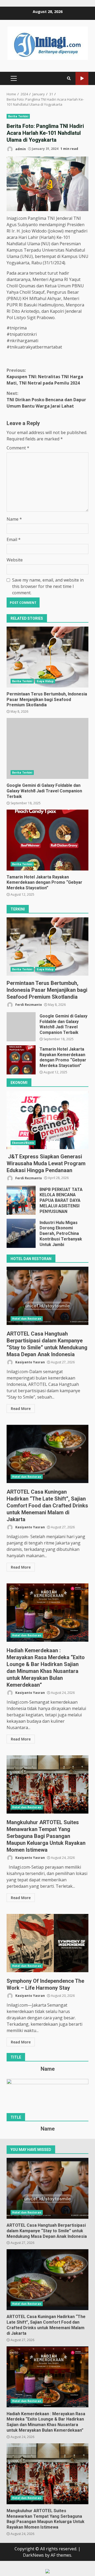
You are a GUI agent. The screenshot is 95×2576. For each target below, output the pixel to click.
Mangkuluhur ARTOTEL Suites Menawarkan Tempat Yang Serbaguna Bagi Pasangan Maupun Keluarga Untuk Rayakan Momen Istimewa (47, 1784)
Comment (18, 448)
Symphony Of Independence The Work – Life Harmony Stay (47, 1943)
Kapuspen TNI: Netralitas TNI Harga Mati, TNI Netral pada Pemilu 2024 (45, 377)
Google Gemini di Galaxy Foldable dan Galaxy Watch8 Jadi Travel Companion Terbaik (47, 748)
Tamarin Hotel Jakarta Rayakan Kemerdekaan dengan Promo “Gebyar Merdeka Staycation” (47, 840)
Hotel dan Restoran (27, 1319)
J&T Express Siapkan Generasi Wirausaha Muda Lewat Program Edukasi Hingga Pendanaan (47, 1120)
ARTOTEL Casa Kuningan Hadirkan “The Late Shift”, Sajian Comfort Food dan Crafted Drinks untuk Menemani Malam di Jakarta (47, 1454)
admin (20, 149)
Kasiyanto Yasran (30, 1362)
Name (14, 519)
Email (14, 539)
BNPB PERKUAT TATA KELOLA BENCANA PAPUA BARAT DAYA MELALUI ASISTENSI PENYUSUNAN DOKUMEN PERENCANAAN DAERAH (21, 1200)
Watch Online (82, 79)
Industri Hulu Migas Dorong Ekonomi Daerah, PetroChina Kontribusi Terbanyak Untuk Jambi (21, 1233)
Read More (21, 1408)
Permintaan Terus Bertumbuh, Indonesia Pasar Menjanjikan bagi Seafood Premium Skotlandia (47, 657)
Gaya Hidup (45, 681)
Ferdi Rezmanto (28, 1005)
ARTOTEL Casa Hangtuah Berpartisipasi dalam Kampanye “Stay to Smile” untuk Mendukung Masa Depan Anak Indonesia (47, 1296)
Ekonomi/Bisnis (23, 1143)
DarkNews (33, 2555)
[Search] (69, 78)
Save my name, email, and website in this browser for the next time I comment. (48, 586)
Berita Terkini (18, 116)
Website (15, 560)
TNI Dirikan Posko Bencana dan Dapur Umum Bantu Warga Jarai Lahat (46, 400)
